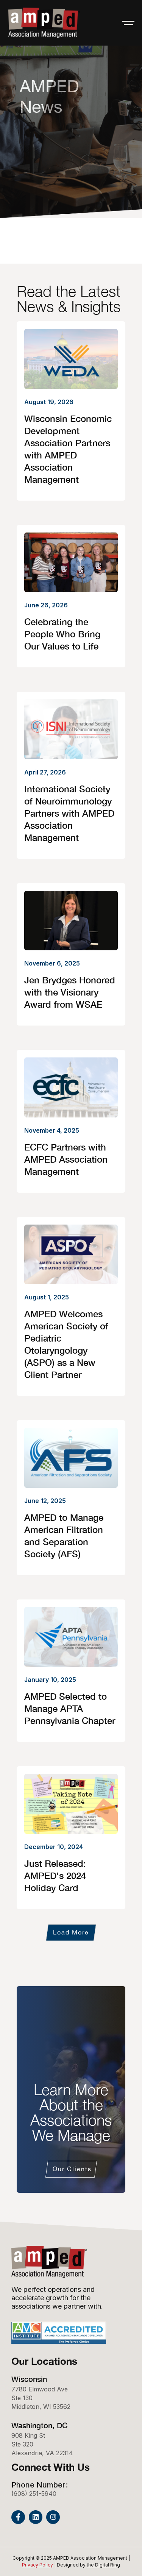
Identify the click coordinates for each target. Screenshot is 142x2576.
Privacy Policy (37, 2565)
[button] (128, 23)
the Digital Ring (103, 2565)
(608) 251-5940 (34, 2494)
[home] (42, 23)
